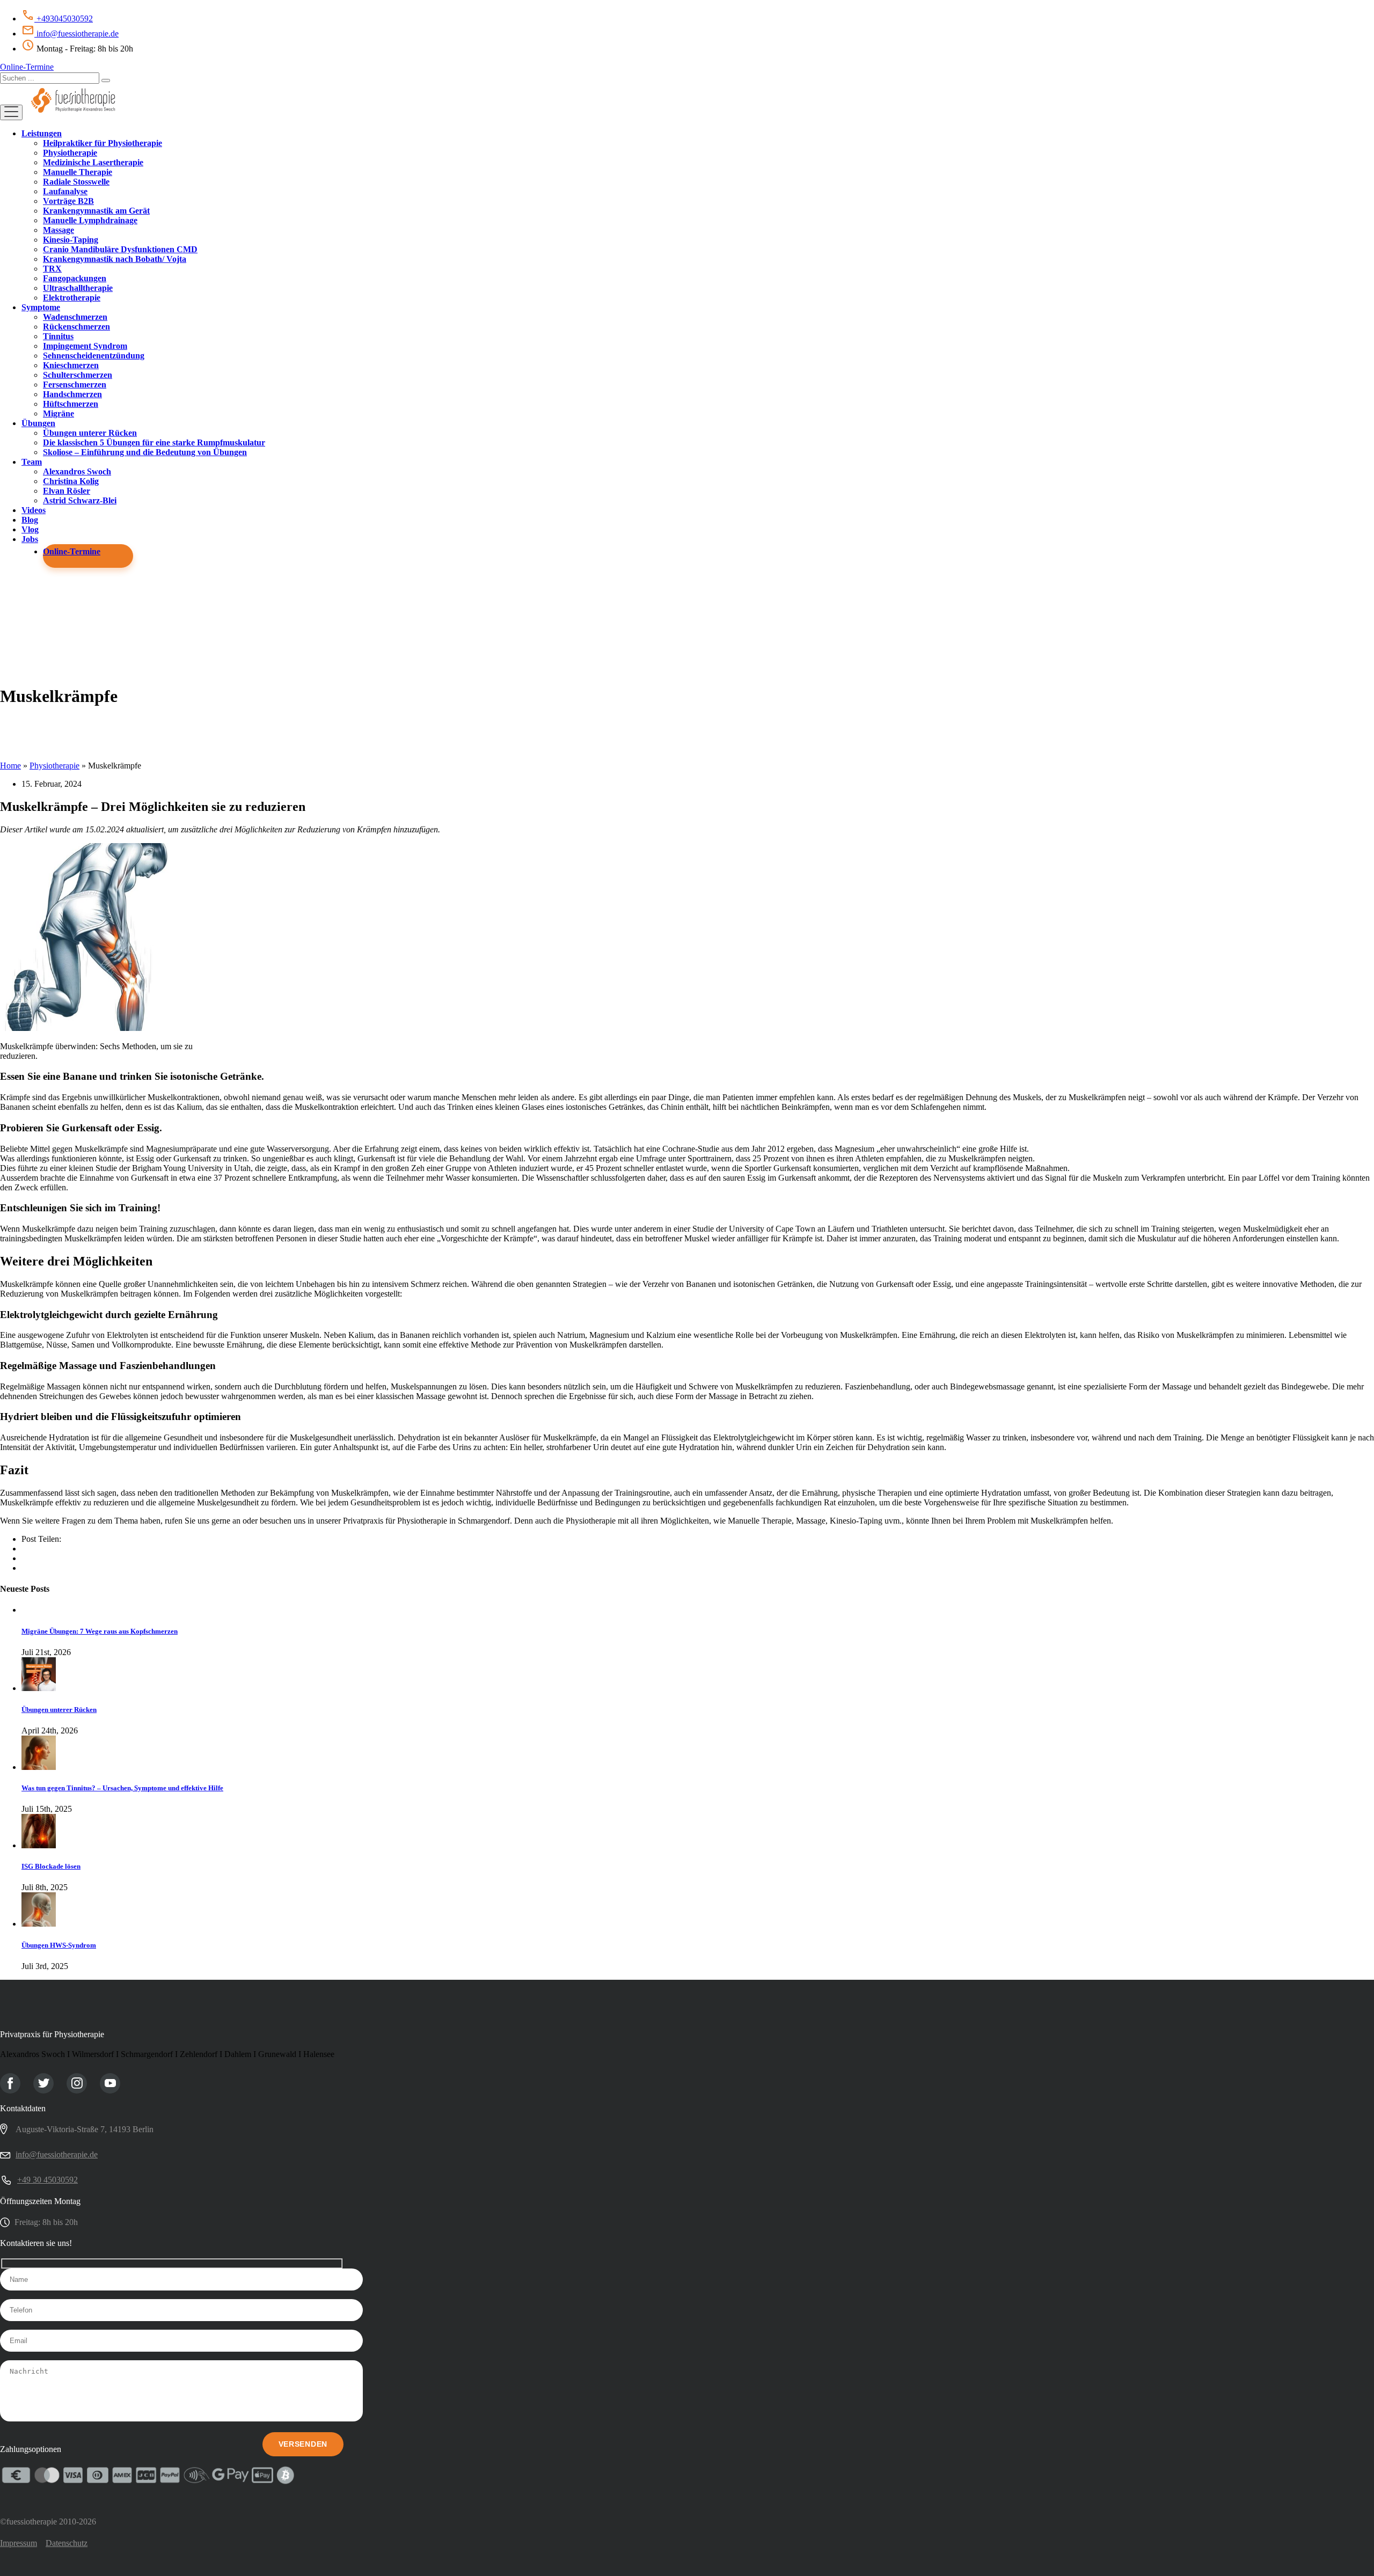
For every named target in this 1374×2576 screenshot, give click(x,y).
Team (32, 462)
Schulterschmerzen (78, 375)
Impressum (19, 2543)
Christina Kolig (71, 481)
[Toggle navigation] (11, 112)
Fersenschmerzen (75, 385)
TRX (52, 269)
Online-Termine (27, 67)
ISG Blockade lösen (51, 1866)
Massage (59, 230)
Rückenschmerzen (76, 327)
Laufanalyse (65, 191)
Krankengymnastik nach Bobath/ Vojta (115, 259)
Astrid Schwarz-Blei (80, 500)
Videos (34, 510)
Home (10, 766)
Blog (30, 520)
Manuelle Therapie (78, 172)
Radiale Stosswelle (76, 182)
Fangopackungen (75, 278)
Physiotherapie (70, 153)
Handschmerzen (72, 394)
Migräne (59, 414)
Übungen (38, 423)
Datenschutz (67, 2543)
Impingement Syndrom (85, 346)
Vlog (30, 529)
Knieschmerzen (71, 365)
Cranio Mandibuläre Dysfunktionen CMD (120, 249)
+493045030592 (64, 19)
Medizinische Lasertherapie (93, 162)
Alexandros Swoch (77, 471)
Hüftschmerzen (71, 404)
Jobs (30, 539)
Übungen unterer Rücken (90, 433)
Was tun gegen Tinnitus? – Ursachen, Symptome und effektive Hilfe (122, 1788)
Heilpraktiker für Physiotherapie (103, 143)
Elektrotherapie (72, 298)
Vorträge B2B (68, 201)
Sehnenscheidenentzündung (94, 356)
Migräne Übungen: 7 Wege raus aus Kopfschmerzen (100, 1631)
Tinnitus (58, 336)
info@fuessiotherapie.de (76, 34)
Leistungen (42, 133)
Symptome (41, 307)
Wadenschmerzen (75, 317)
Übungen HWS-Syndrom (59, 1945)
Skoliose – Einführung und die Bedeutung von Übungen (145, 452)
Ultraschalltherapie (78, 288)
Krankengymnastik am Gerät (96, 211)
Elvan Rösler (67, 491)
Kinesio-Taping (71, 240)
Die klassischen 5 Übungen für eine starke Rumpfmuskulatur (154, 442)
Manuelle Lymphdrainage (90, 220)
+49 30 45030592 (47, 2180)
